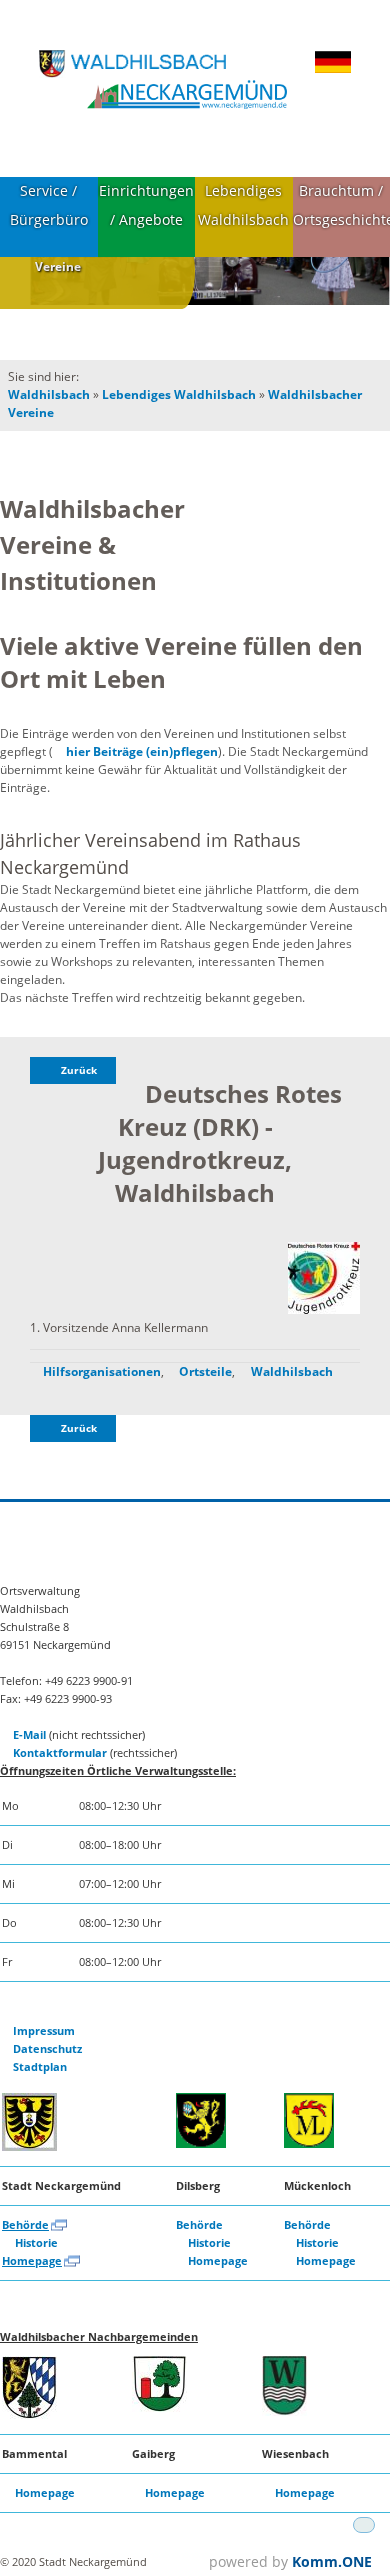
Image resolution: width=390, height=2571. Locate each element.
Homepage (32, 2260)
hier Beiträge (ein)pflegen (142, 751)
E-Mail (29, 1734)
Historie (36, 2242)
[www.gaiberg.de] (159, 2407)
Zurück (79, 1070)
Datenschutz (47, 2048)
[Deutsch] (333, 69)
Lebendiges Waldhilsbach (243, 205)
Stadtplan (40, 2066)
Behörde (25, 2224)
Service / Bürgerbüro (49, 205)
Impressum (44, 2030)
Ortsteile (205, 1371)
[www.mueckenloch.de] (309, 2143)
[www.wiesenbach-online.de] (284, 2411)
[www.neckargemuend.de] (29, 2146)
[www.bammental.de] (29, 2414)
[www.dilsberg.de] (201, 2143)
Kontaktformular (60, 1752)
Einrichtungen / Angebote (146, 205)
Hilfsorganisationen (102, 1371)
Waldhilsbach (49, 394)
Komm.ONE (332, 2561)
